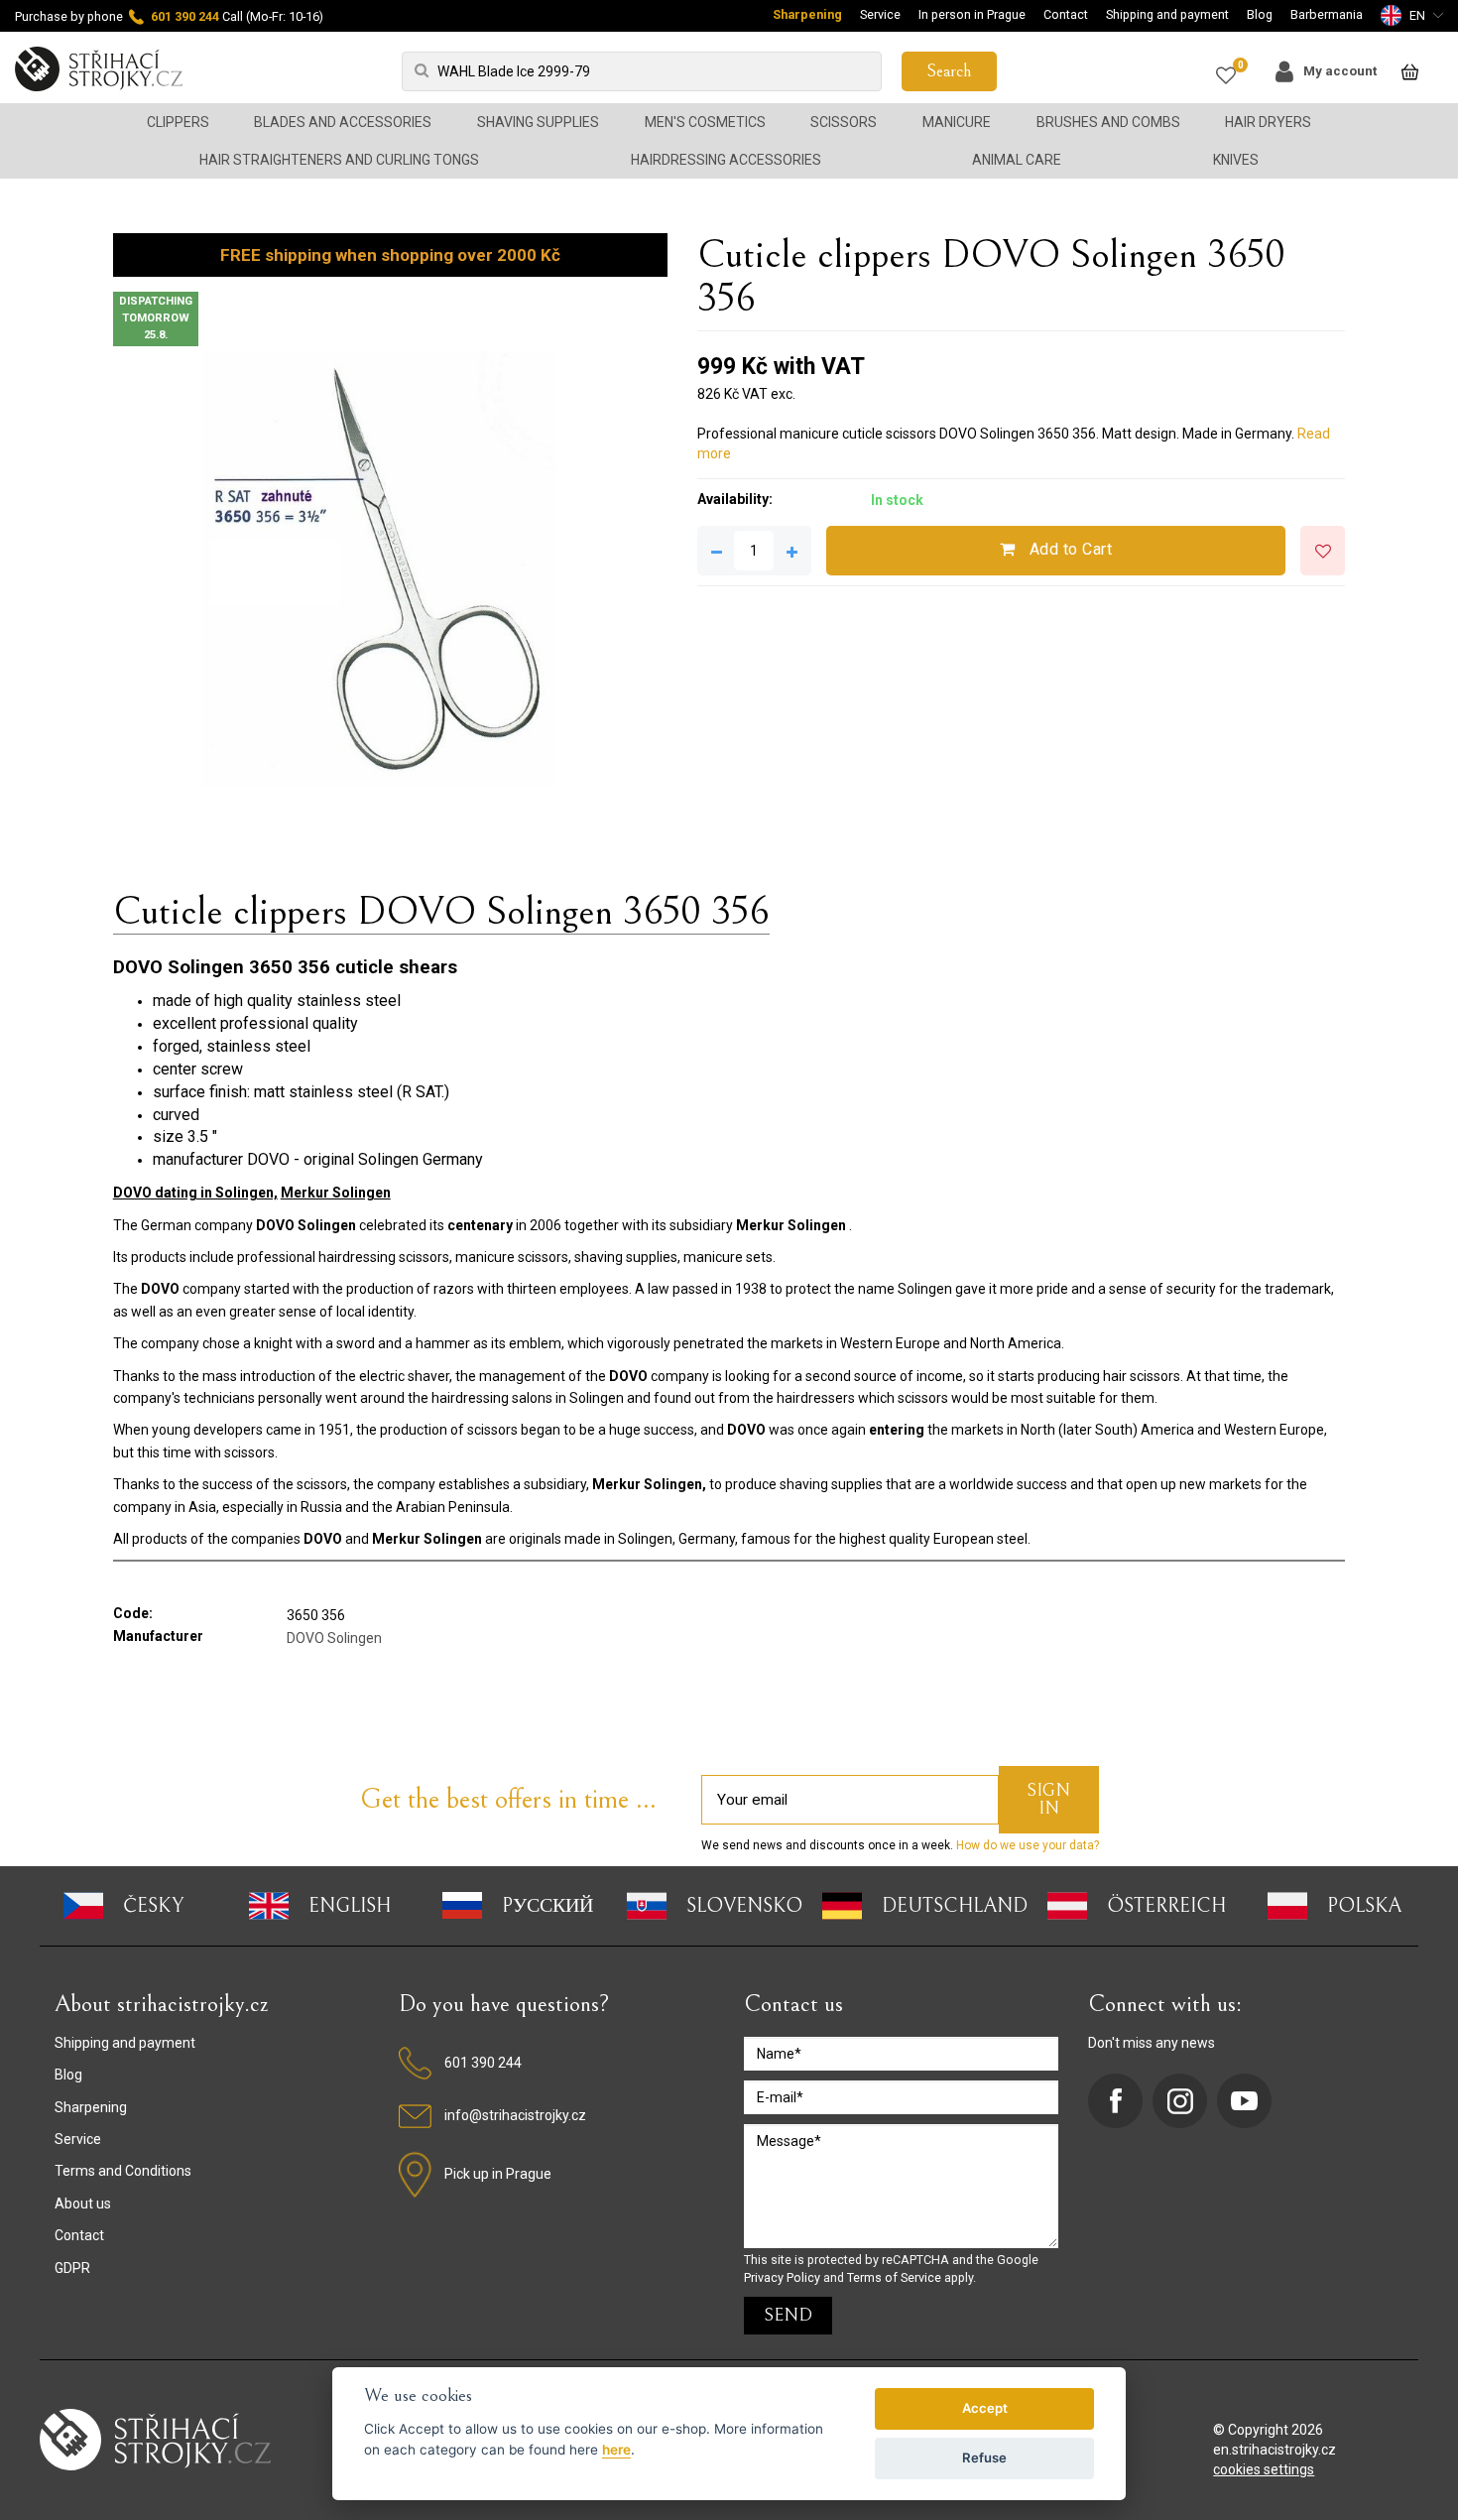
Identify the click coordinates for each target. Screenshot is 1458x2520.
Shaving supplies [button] (538, 122)
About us (83, 2204)
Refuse (984, 2457)
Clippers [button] (178, 122)
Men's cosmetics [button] (705, 122)
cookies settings (1264, 2469)
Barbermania (1327, 14)
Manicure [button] (957, 122)
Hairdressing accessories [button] (726, 160)
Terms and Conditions (123, 2171)
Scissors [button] (844, 122)
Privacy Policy (782, 2277)
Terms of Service (894, 2277)
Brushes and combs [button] (1108, 122)
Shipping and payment (1167, 14)
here (616, 2450)
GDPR (72, 2268)
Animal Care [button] (1017, 160)
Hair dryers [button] (1268, 122)
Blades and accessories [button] (343, 122)
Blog (1260, 14)
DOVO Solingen (334, 1638)
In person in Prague (972, 14)
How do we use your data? (1026, 1845)
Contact (1066, 14)
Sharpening (807, 14)
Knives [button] (1236, 160)
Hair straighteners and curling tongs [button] (339, 160)
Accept (985, 2408)
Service (880, 14)
